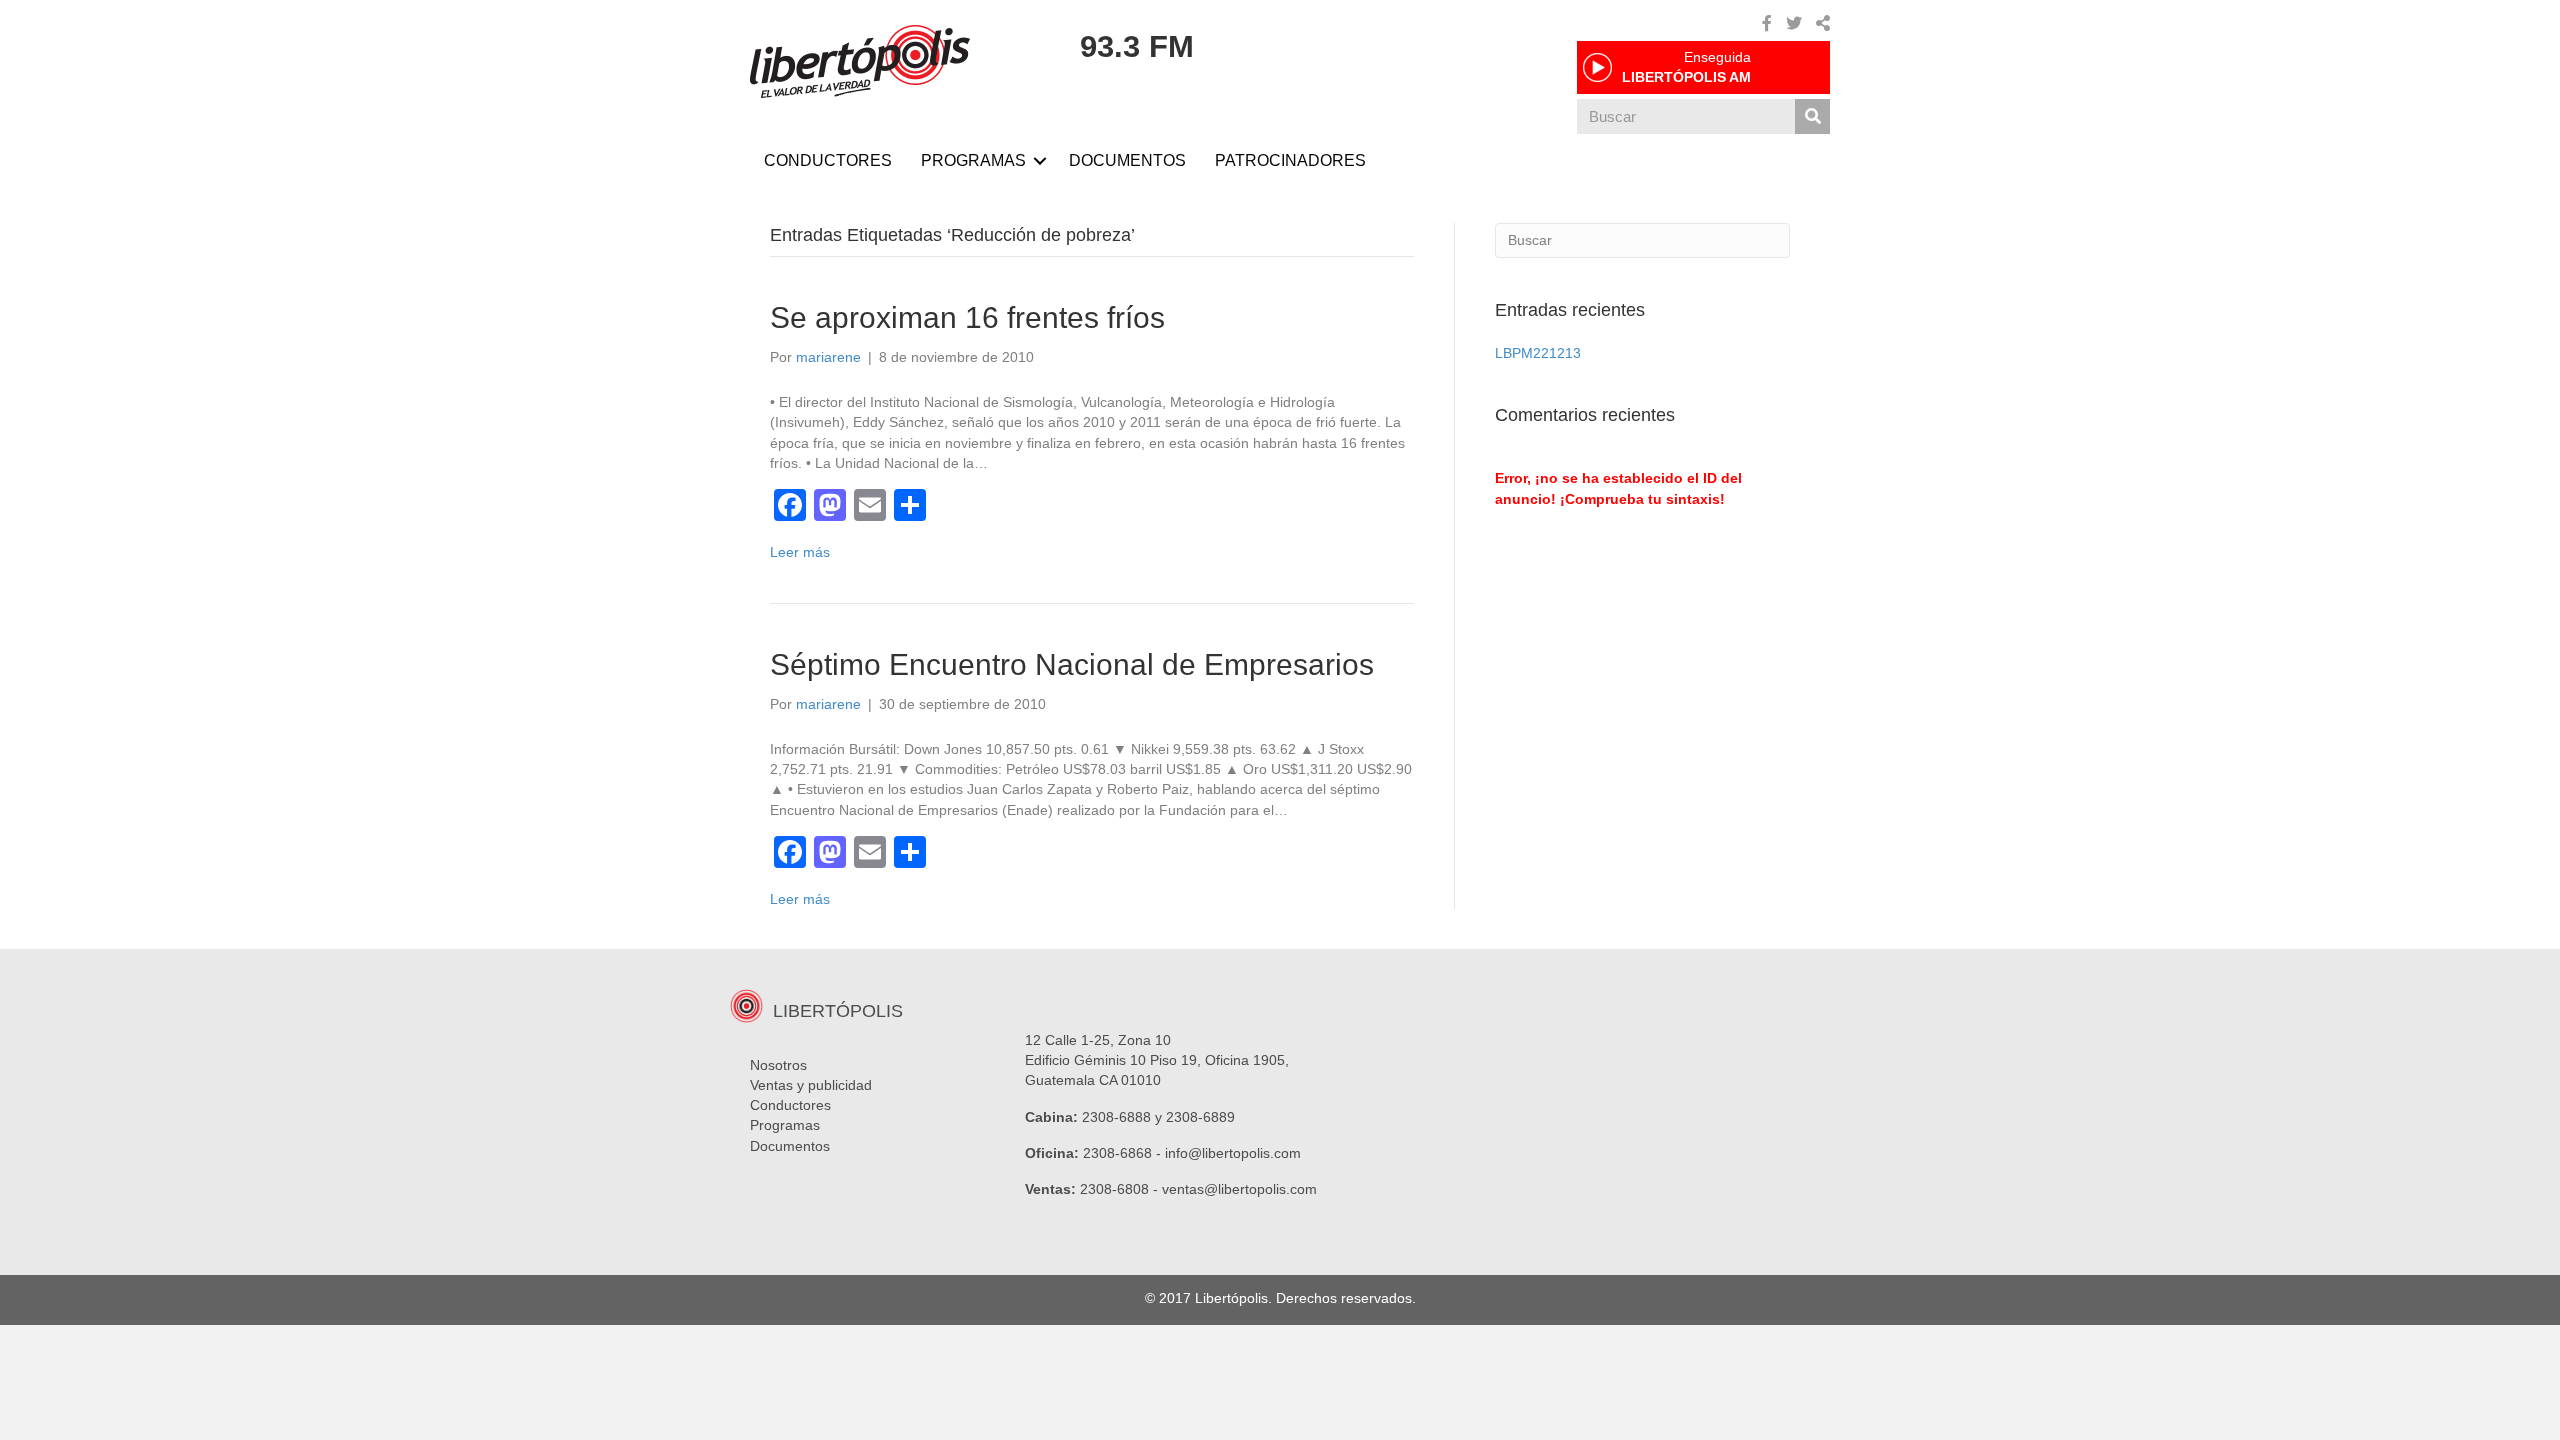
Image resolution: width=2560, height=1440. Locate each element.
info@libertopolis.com (1233, 1153)
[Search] (1812, 116)
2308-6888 (1116, 1117)
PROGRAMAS (973, 160)
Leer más (800, 552)
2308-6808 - (1121, 1189)
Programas (785, 1125)
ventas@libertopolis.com (1239, 1189)
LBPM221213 (1538, 353)
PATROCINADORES (1290, 160)
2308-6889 (1200, 1117)
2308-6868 (1117, 1153)
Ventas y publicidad (811, 1085)
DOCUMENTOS (1127, 160)
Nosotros (778, 1065)
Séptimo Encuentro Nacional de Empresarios (1072, 664)
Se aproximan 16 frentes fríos (967, 317)
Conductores (790, 1105)
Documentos (790, 1146)
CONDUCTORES (828, 160)
